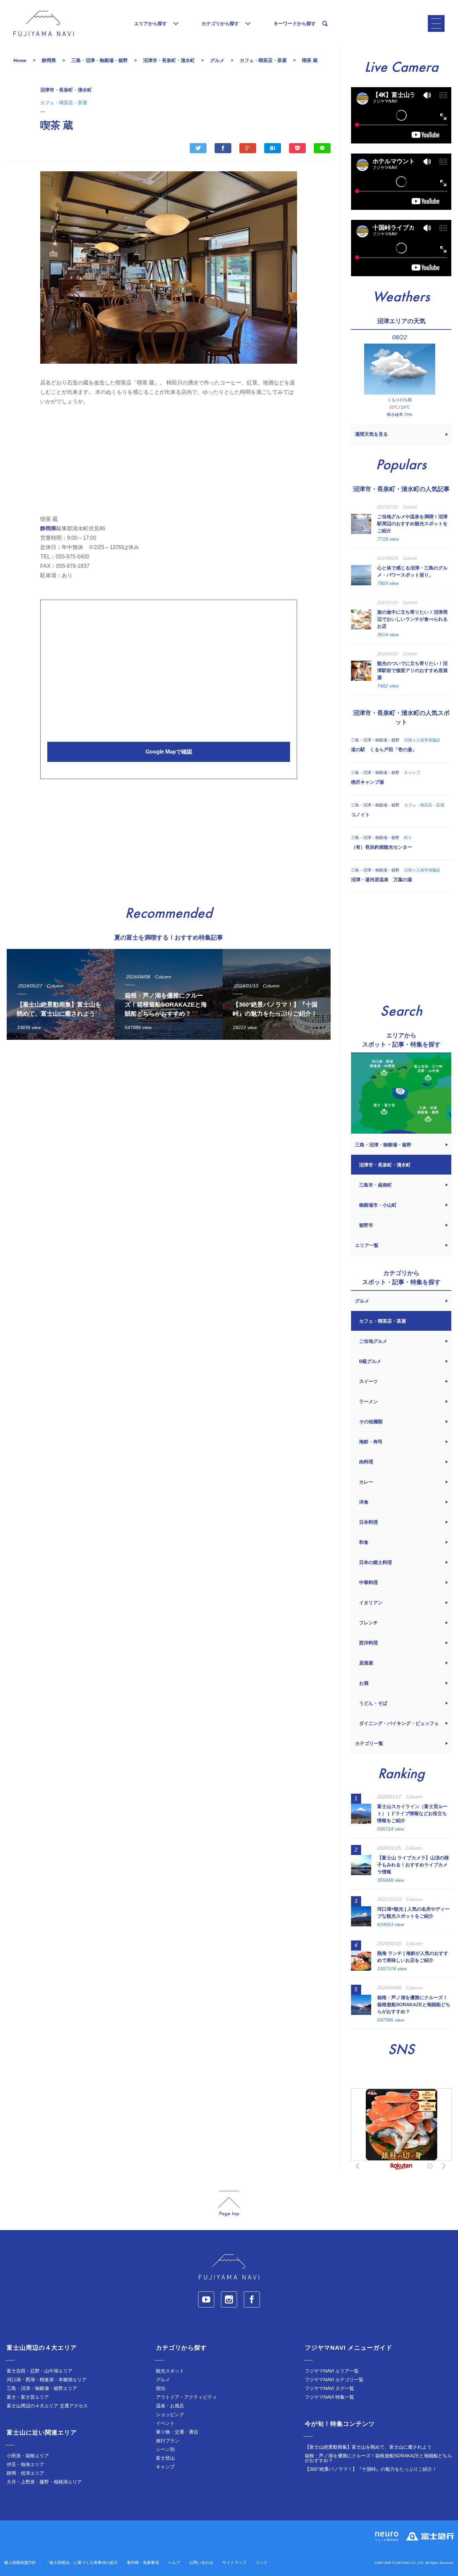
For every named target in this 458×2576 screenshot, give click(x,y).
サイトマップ (234, 2563)
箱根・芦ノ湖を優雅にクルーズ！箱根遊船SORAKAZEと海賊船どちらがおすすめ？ (378, 2458)
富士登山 (165, 2458)
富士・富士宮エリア (28, 2397)
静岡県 (48, 528)
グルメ (163, 2380)
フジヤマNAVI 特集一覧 (329, 2397)
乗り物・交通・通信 (177, 2432)
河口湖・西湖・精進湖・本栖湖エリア (47, 2380)
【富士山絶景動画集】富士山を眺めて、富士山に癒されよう (368, 2447)
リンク (262, 2563)
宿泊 (161, 2388)
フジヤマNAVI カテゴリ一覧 (334, 2380)
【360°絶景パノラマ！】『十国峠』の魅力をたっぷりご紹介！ (371, 2469)
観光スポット (170, 2371)
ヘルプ (174, 2563)
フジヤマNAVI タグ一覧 (329, 2388)
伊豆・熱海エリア (25, 2464)
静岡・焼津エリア (25, 2473)
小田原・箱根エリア (28, 2456)
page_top (229, 2204)
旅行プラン (168, 2441)
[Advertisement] (169, 458)
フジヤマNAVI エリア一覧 (332, 2371)
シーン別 (165, 2449)
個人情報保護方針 (20, 2563)
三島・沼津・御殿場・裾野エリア (42, 2388)
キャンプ (165, 2467)
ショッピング (170, 2414)
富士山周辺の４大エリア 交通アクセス (47, 2406)
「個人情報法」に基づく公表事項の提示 (81, 2563)
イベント (165, 2423)
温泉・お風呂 (170, 2406)
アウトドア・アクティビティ (186, 2397)
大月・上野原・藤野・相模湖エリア (44, 2482)
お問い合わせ (201, 2563)
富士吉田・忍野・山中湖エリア (40, 2371)
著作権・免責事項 (143, 2563)
